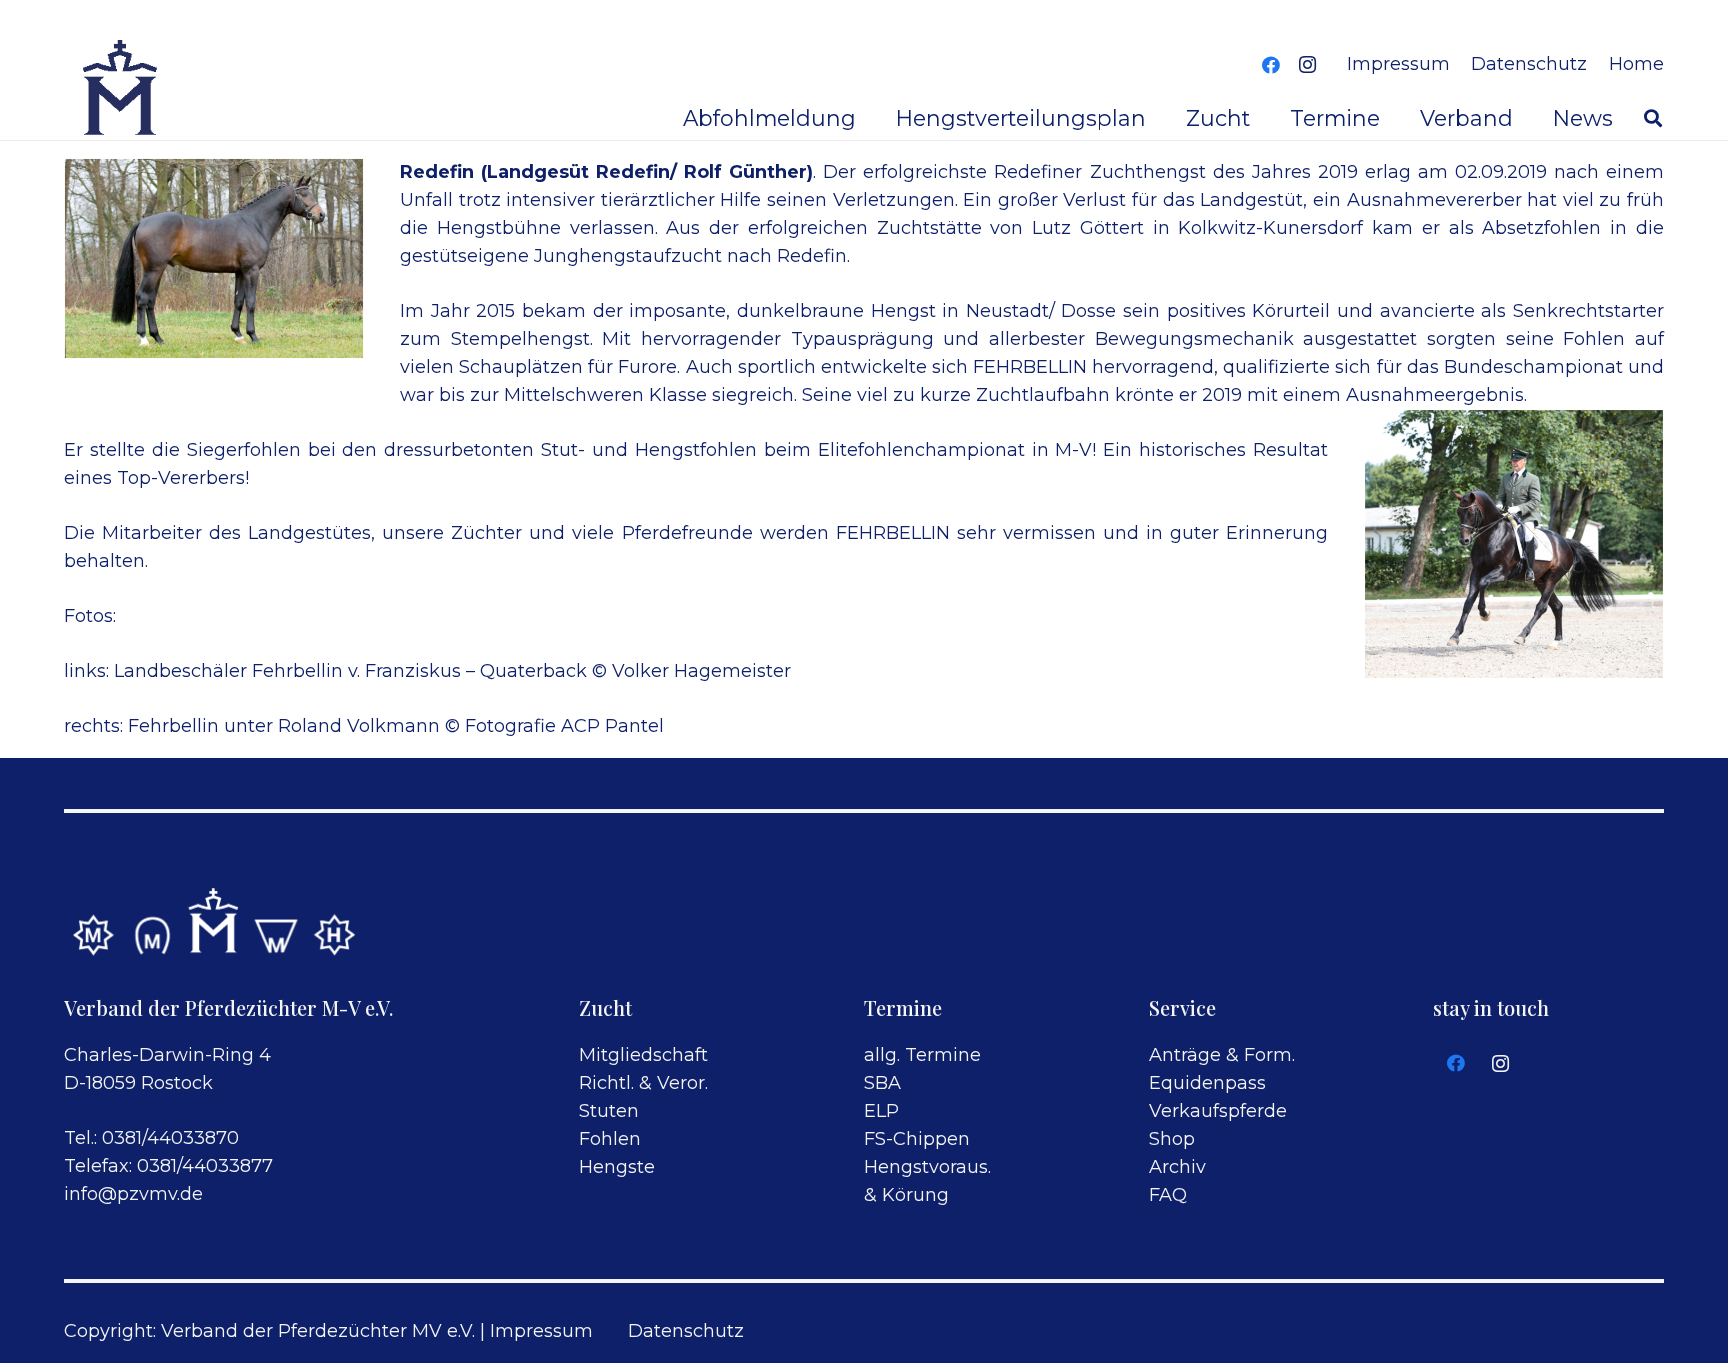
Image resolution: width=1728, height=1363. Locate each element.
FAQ (1168, 1195)
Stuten (609, 1111)
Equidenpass (1207, 1083)
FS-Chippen (917, 1139)
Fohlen (610, 1139)
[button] (1653, 118)
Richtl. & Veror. (643, 1083)
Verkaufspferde (1218, 1111)
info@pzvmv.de (133, 1194)
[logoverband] (121, 90)
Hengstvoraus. (927, 1167)
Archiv (1177, 1167)
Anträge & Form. (1222, 1055)
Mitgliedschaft (643, 1055)
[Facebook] (1271, 65)
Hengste (617, 1167)
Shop (1172, 1139)
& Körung (906, 1195)
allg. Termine (922, 1055)
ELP (881, 1111)
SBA (882, 1083)
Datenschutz (686, 1331)
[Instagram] (1307, 65)
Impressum (541, 1331)
